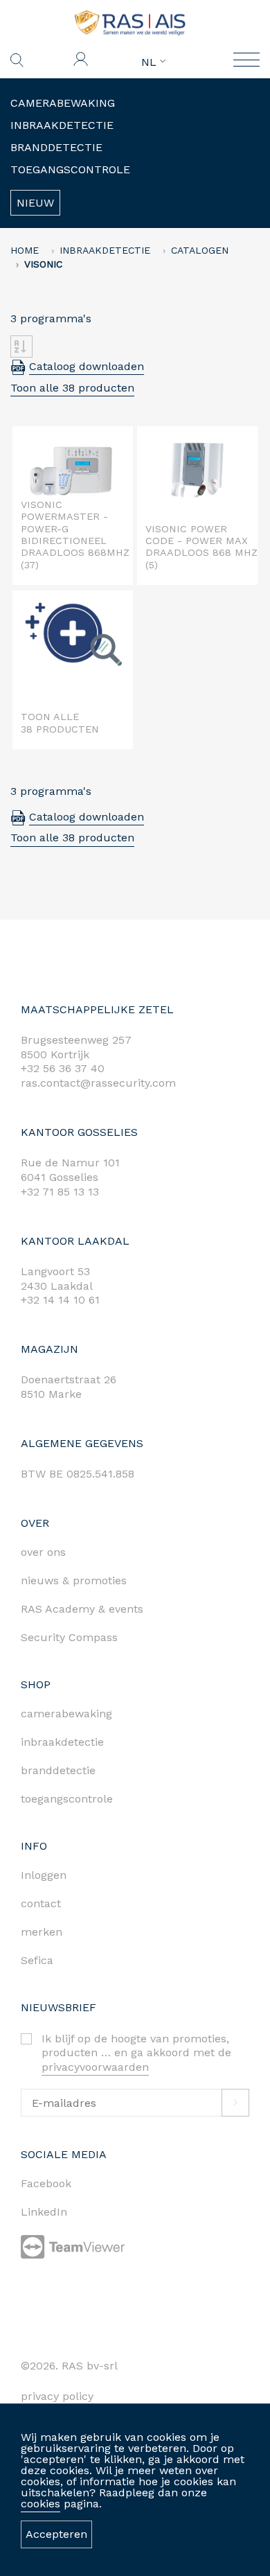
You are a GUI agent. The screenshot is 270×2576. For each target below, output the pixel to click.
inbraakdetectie (62, 1742)
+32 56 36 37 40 (63, 1068)
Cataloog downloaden (87, 366)
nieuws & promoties (74, 1580)
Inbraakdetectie (62, 125)
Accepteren (56, 2534)
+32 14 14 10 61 (60, 1300)
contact (41, 1903)
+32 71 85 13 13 (60, 1192)
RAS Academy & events (82, 1609)
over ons (43, 1552)
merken (42, 1932)
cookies (40, 2504)
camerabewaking (66, 1714)
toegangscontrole (67, 1799)
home (25, 250)
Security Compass (69, 1637)
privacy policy (57, 2396)
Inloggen (44, 1875)
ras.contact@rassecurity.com (98, 1083)
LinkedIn (44, 2212)
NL (151, 62)
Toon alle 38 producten (72, 388)
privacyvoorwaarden (95, 2067)
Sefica (37, 1960)
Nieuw (35, 203)
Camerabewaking (63, 103)
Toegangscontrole (70, 169)
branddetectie (58, 1770)
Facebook (46, 2183)
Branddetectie (56, 147)
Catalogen (200, 250)
